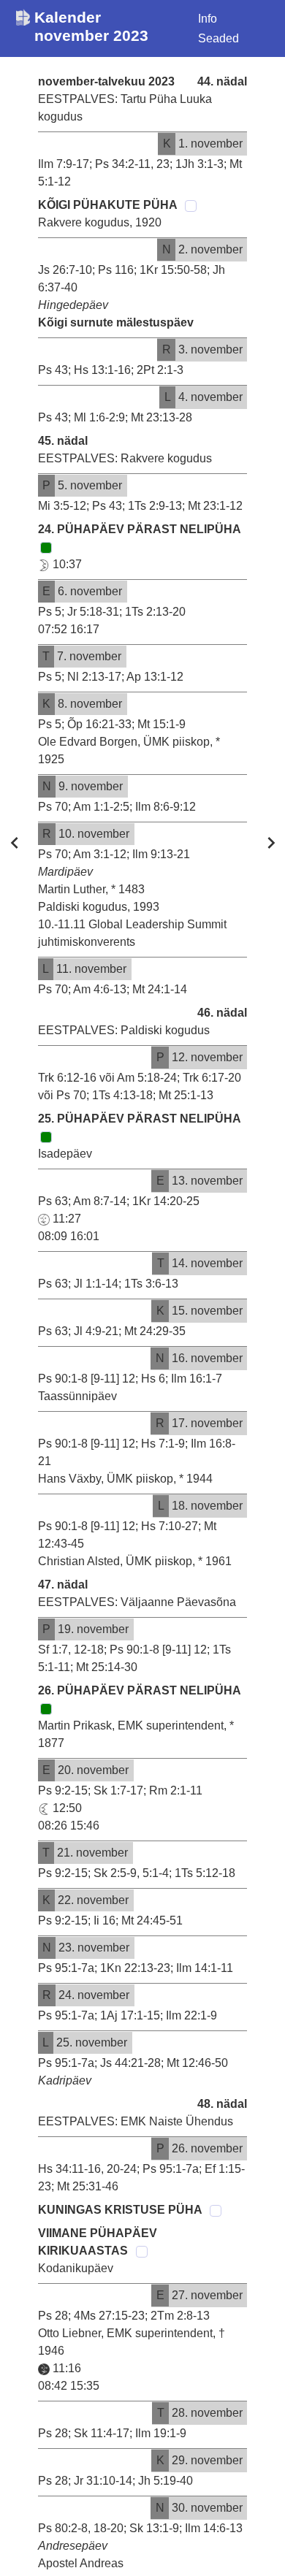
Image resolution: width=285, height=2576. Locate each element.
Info (208, 19)
